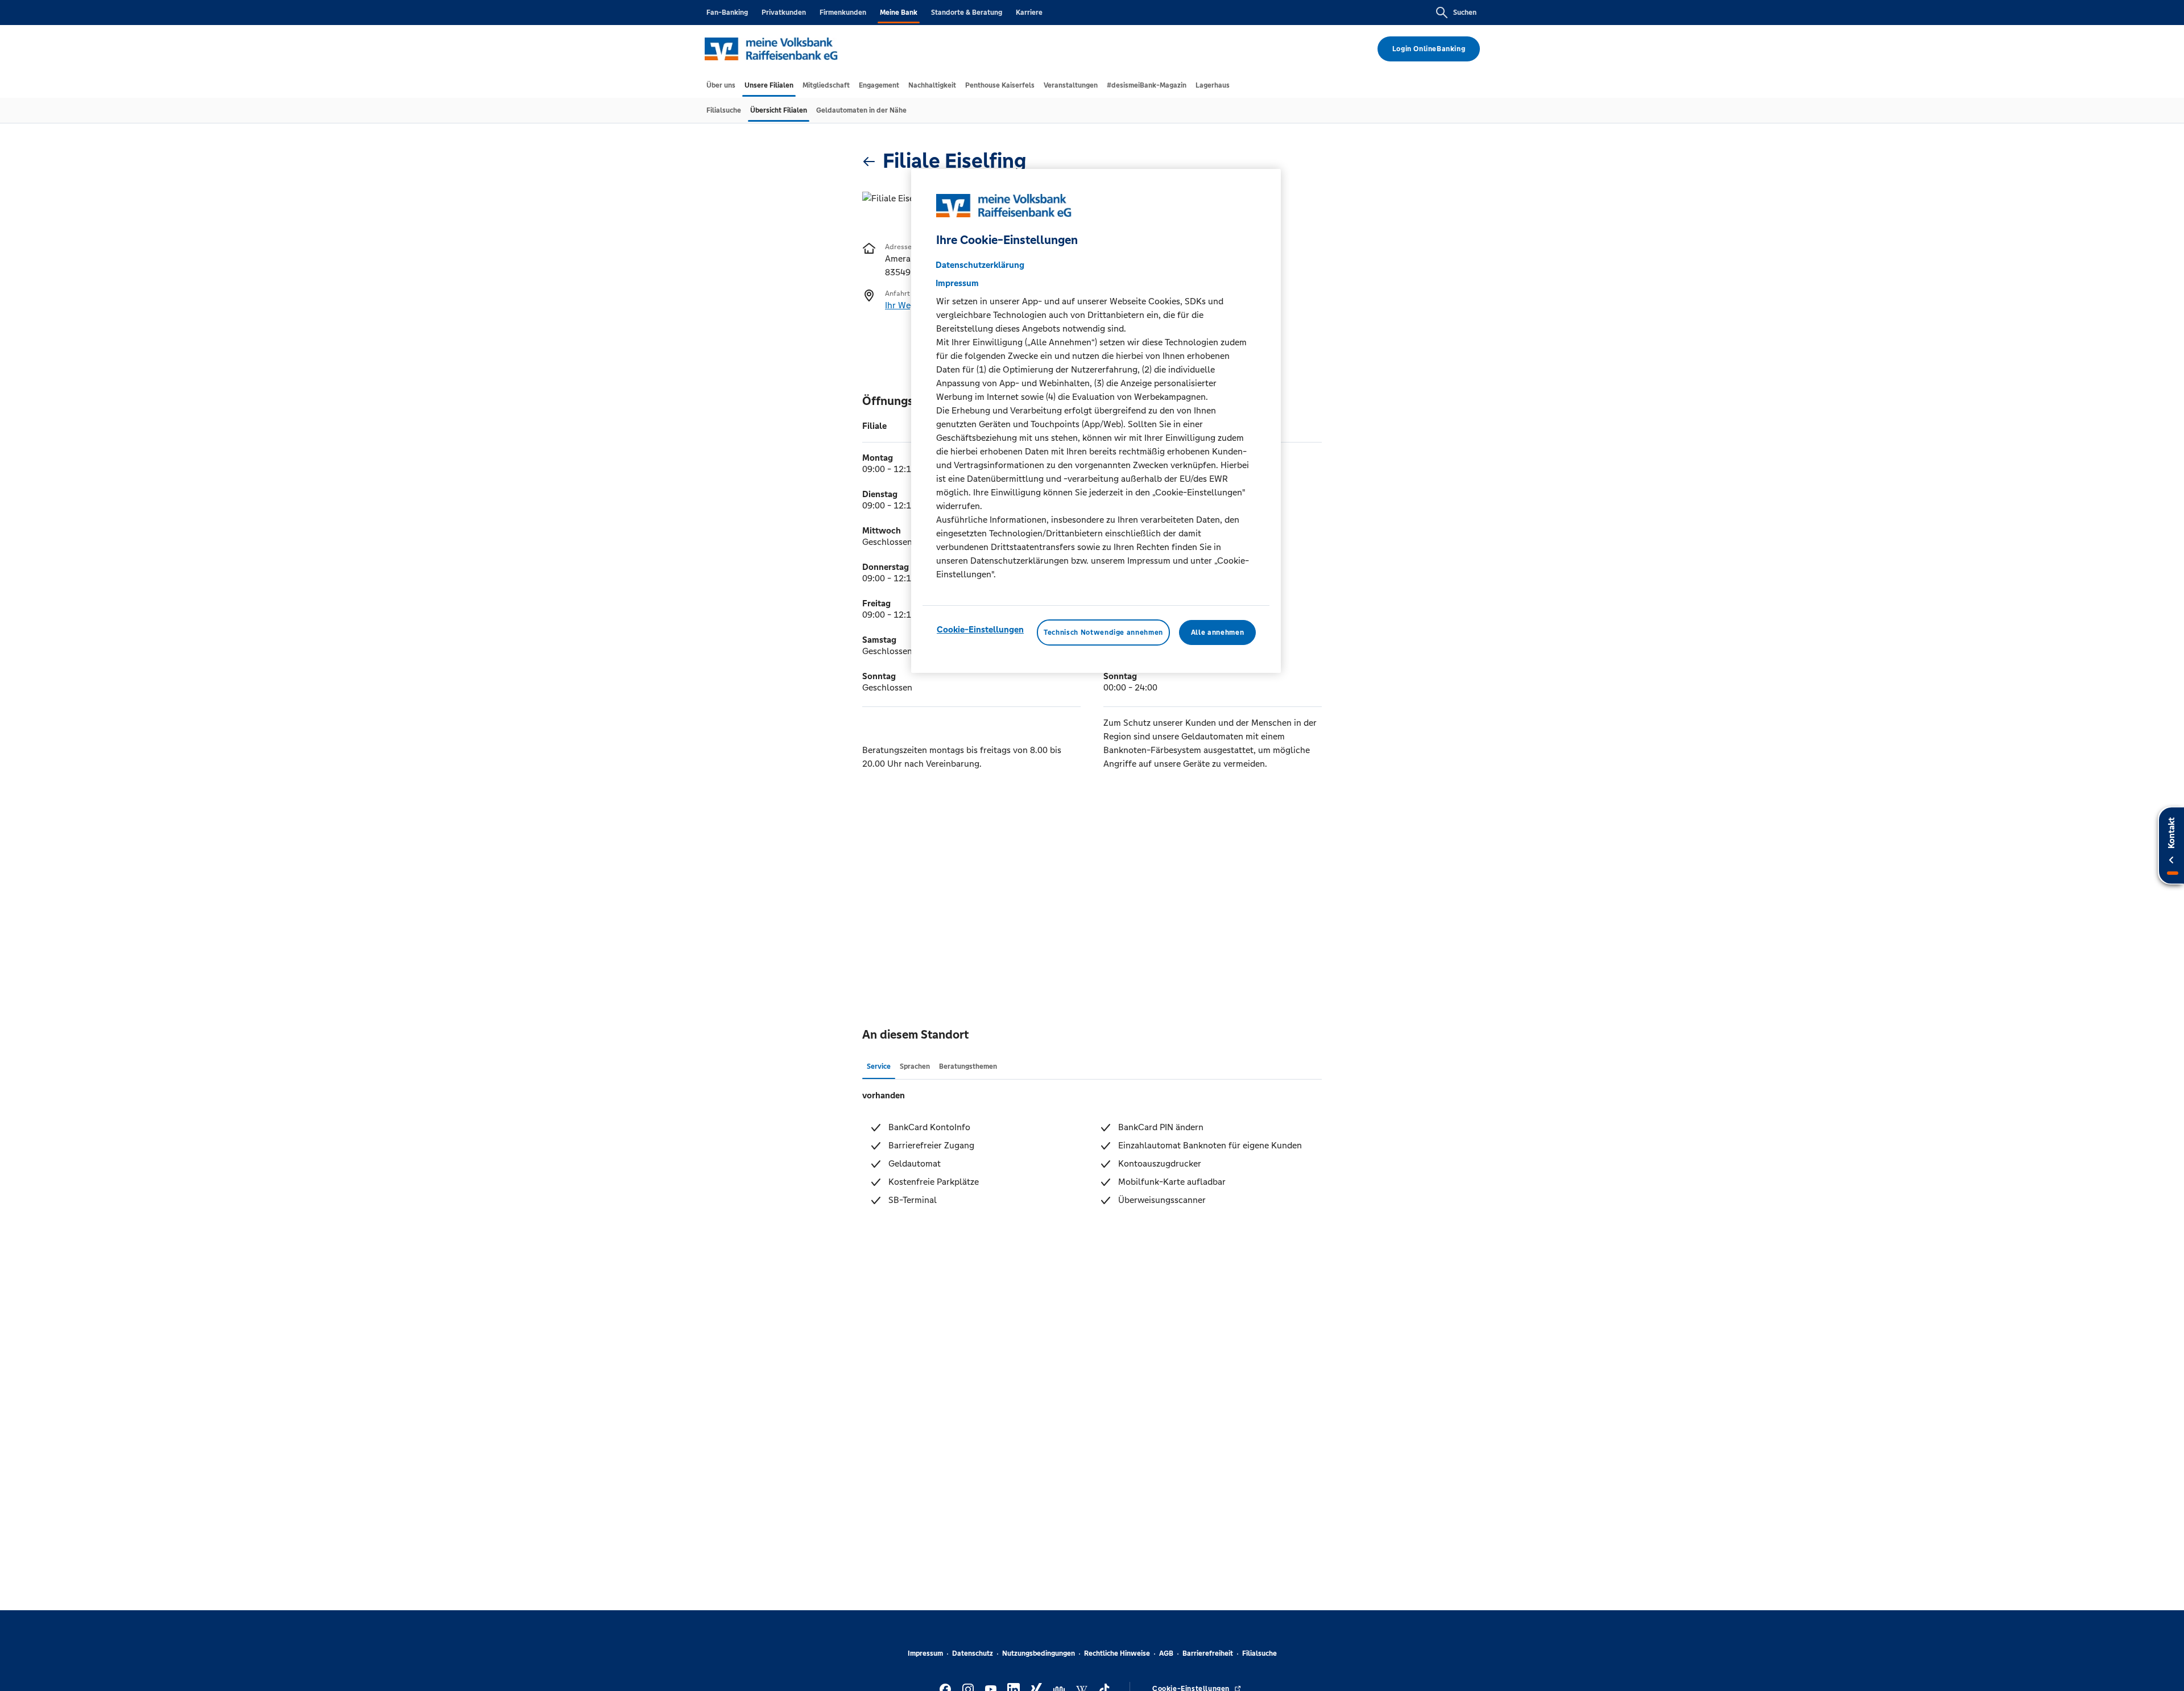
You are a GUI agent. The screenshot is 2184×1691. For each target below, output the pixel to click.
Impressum (925, 1653)
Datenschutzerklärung (980, 265)
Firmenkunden (843, 13)
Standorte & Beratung (967, 13)
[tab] (721, 85)
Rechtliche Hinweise (1117, 1653)
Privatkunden (784, 13)
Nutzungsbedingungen (1039, 1653)
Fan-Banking (727, 13)
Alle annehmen (1217, 632)
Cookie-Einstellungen (980, 629)
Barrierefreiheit (1208, 1653)
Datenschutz (973, 1653)
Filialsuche (1259, 1653)
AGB (1166, 1653)
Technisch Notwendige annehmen (1103, 632)
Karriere (1029, 13)
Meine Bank (899, 13)
